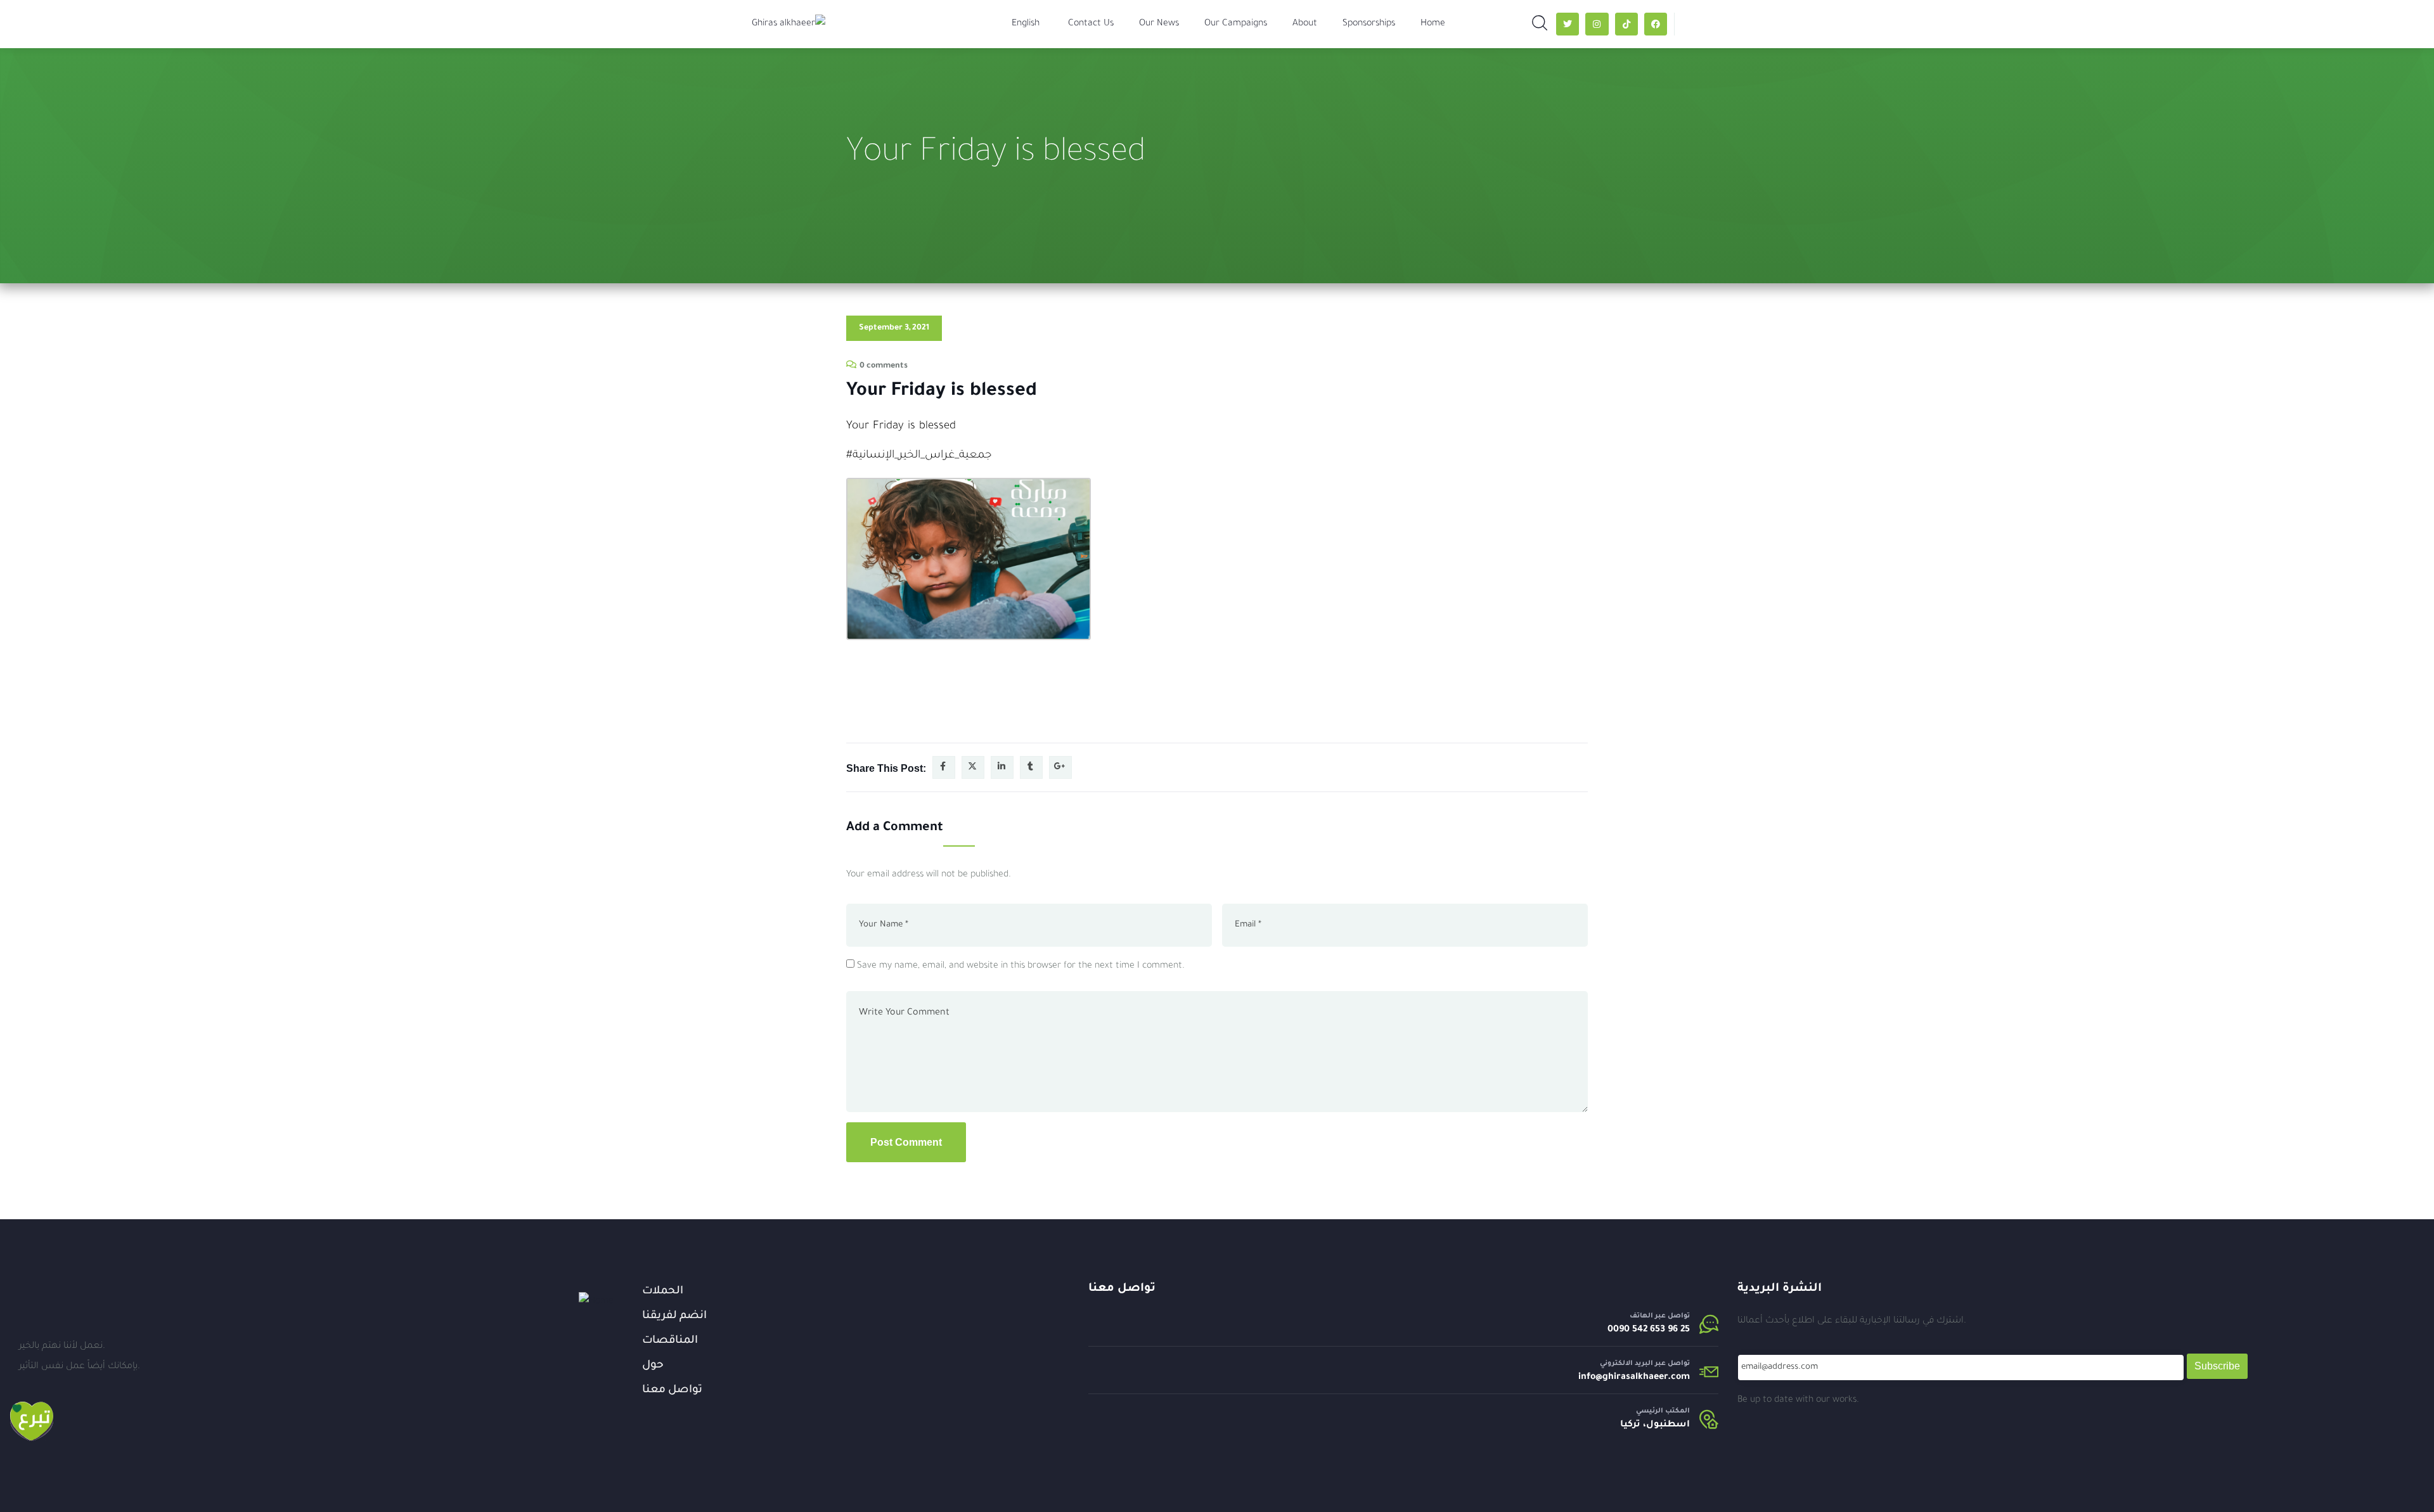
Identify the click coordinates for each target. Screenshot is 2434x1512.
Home (1433, 24)
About (1305, 24)
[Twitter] (1568, 24)
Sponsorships (1369, 24)
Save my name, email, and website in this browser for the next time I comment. (1021, 966)
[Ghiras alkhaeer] (789, 24)
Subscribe (2217, 1366)
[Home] (596, 1302)
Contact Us (1091, 24)
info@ (1590, 1378)
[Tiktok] (1626, 24)
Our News (1159, 24)
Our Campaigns (1236, 24)
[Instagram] (1597, 24)
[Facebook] (1656, 24)
